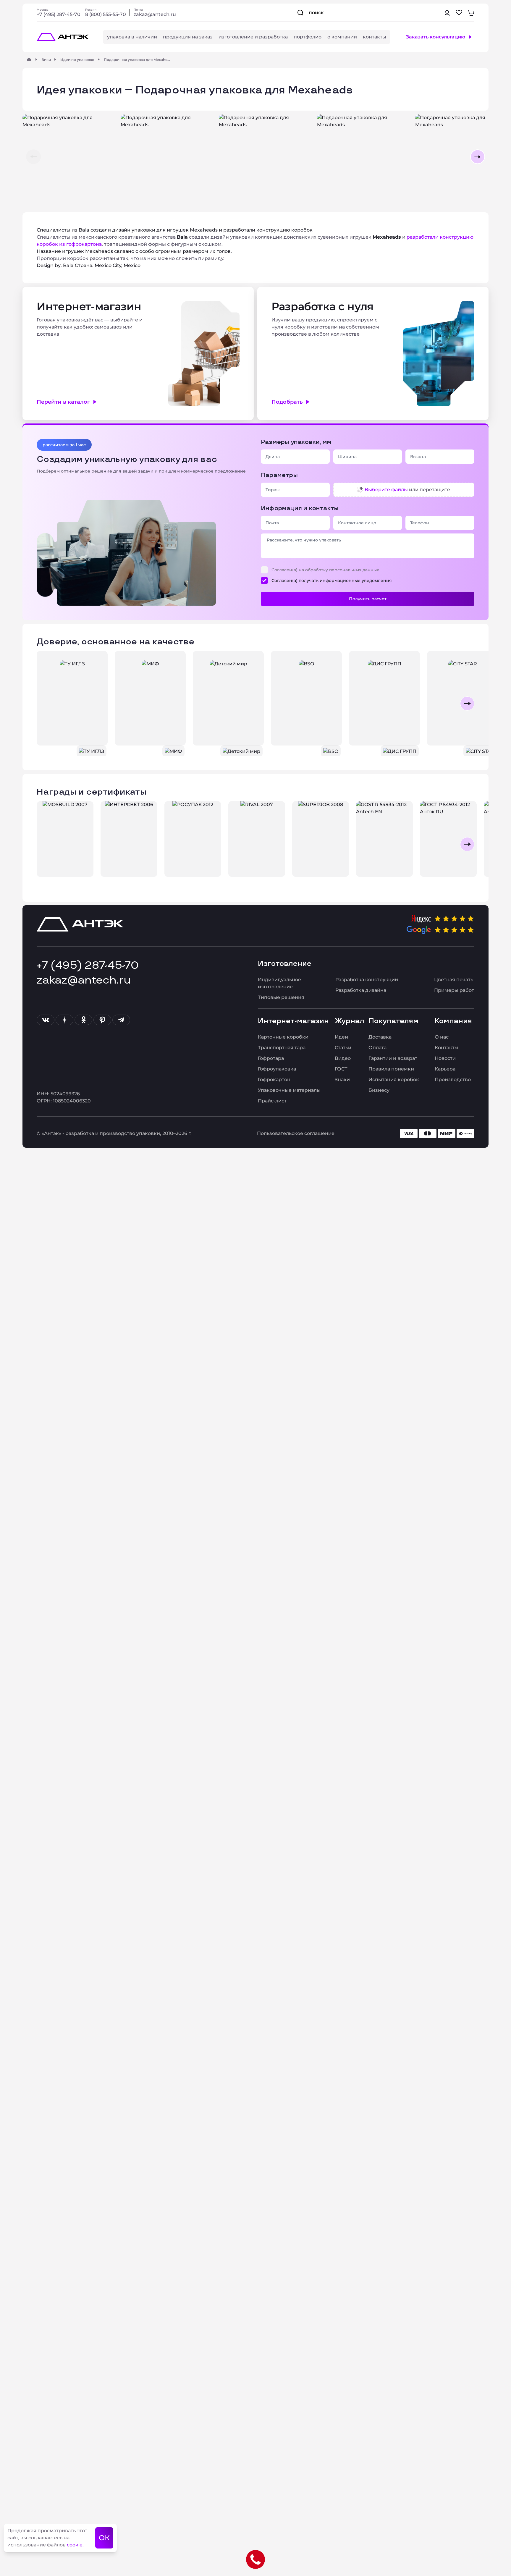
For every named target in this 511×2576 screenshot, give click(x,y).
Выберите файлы (386, 490)
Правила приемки (391, 1069)
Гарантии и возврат (393, 1058)
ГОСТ (341, 1069)
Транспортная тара (282, 1048)
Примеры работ (454, 990)
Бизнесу (379, 1090)
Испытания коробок (394, 1080)
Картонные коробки (283, 1037)
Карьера (445, 1069)
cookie (75, 2545)
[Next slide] (467, 704)
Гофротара (271, 1058)
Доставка (380, 1037)
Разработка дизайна (361, 990)
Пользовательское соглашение (296, 1133)
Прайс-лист (272, 1101)
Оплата (377, 1048)
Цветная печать (454, 980)
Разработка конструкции (367, 980)
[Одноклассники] (83, 1020)
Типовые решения (281, 997)
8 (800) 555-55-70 (106, 14)
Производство (453, 1080)
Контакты (447, 1048)
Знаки (342, 1080)
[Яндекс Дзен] (64, 1020)
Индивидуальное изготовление (279, 983)
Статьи (343, 1048)
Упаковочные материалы (289, 1090)
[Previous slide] (44, 704)
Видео (343, 1058)
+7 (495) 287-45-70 (59, 14)
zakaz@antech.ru (155, 14)
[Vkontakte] (46, 1020)
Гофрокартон (274, 1080)
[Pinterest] (102, 1020)
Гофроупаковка (277, 1069)
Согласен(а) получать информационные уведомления (332, 580)
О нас (442, 1037)
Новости (445, 1058)
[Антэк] (29, 59)
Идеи (341, 1037)
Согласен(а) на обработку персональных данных (325, 570)
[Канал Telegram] (121, 1020)
